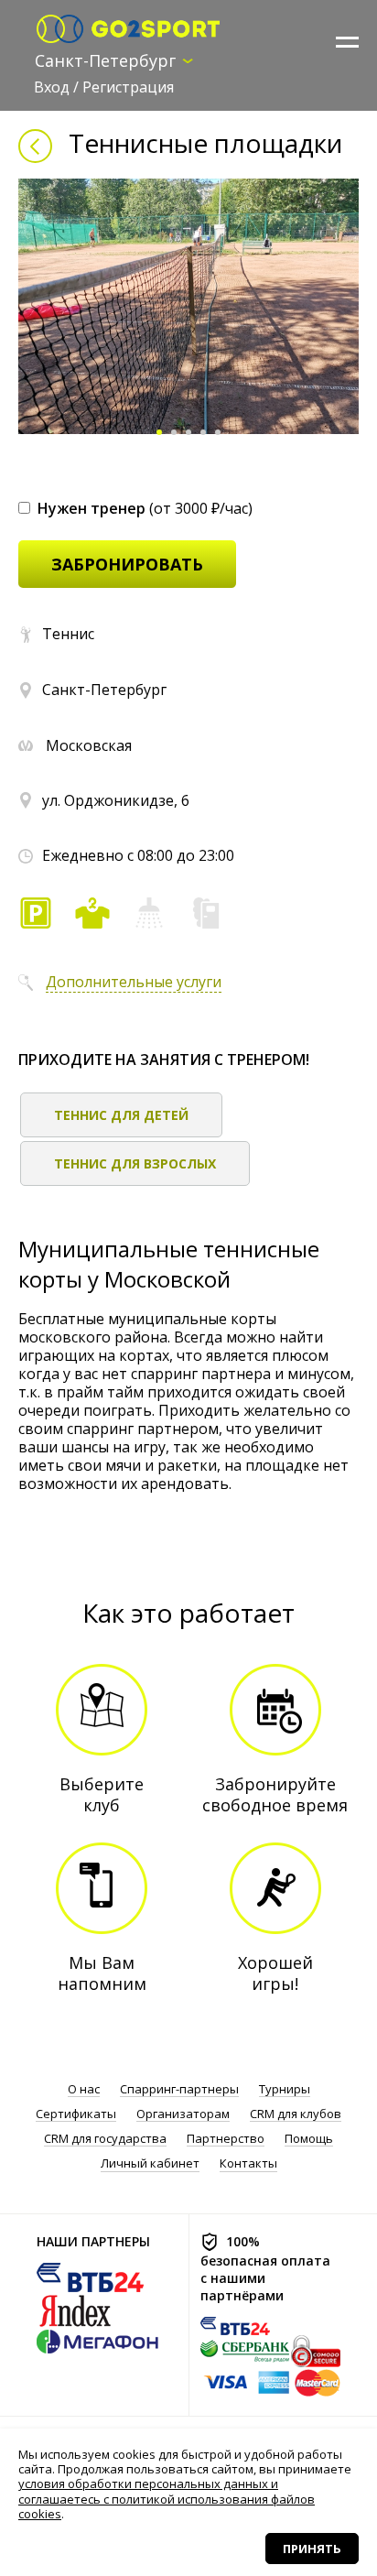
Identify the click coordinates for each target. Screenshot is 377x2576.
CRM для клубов (296, 2114)
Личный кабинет (150, 2163)
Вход (52, 87)
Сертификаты (76, 2114)
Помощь (309, 2139)
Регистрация (128, 87)
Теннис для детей (121, 1115)
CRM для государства (105, 2139)
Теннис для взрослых (135, 1163)
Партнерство (226, 2139)
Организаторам (183, 2114)
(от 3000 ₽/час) (145, 508)
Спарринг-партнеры (179, 2089)
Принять (312, 2549)
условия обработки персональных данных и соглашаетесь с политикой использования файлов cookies (167, 2499)
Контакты (248, 2163)
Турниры (285, 2089)
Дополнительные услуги (134, 982)
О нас (84, 2089)
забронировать (127, 564)
